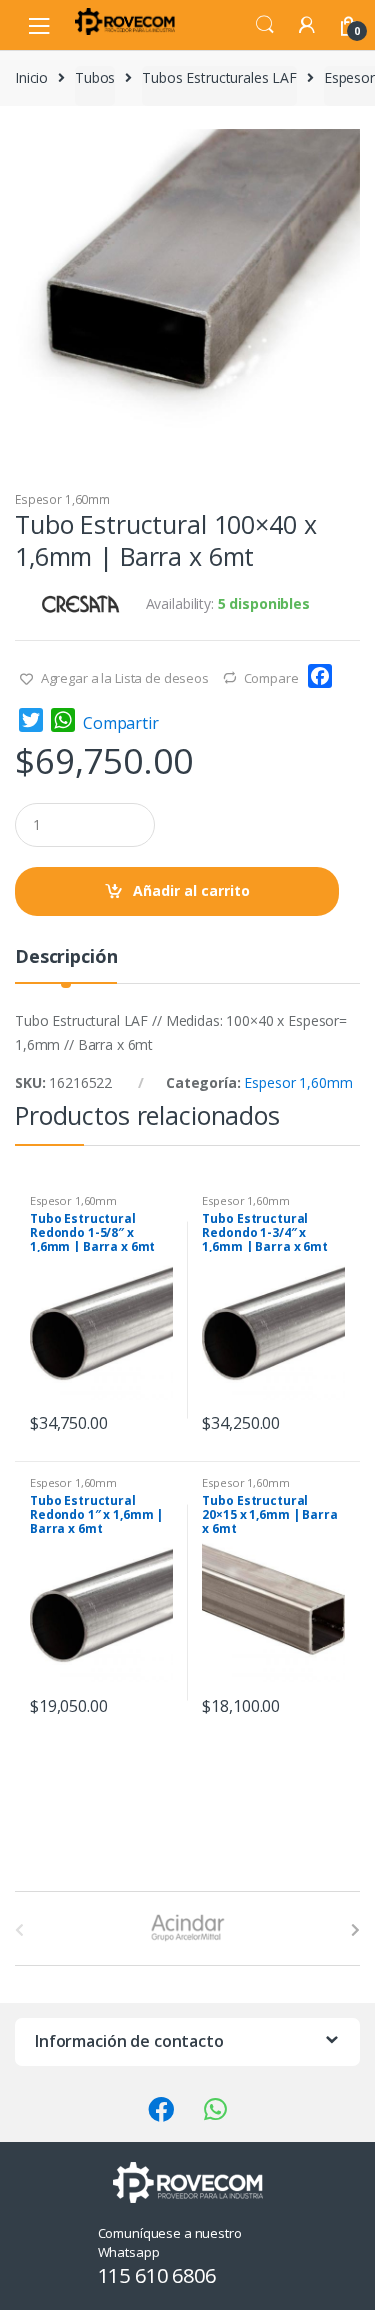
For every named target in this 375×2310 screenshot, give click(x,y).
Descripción (66, 957)
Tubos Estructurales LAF (219, 77)
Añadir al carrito (191, 890)
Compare (271, 678)
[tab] (66, 964)
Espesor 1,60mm (62, 499)
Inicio (31, 77)
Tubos (95, 77)
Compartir (121, 723)
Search (265, 25)
